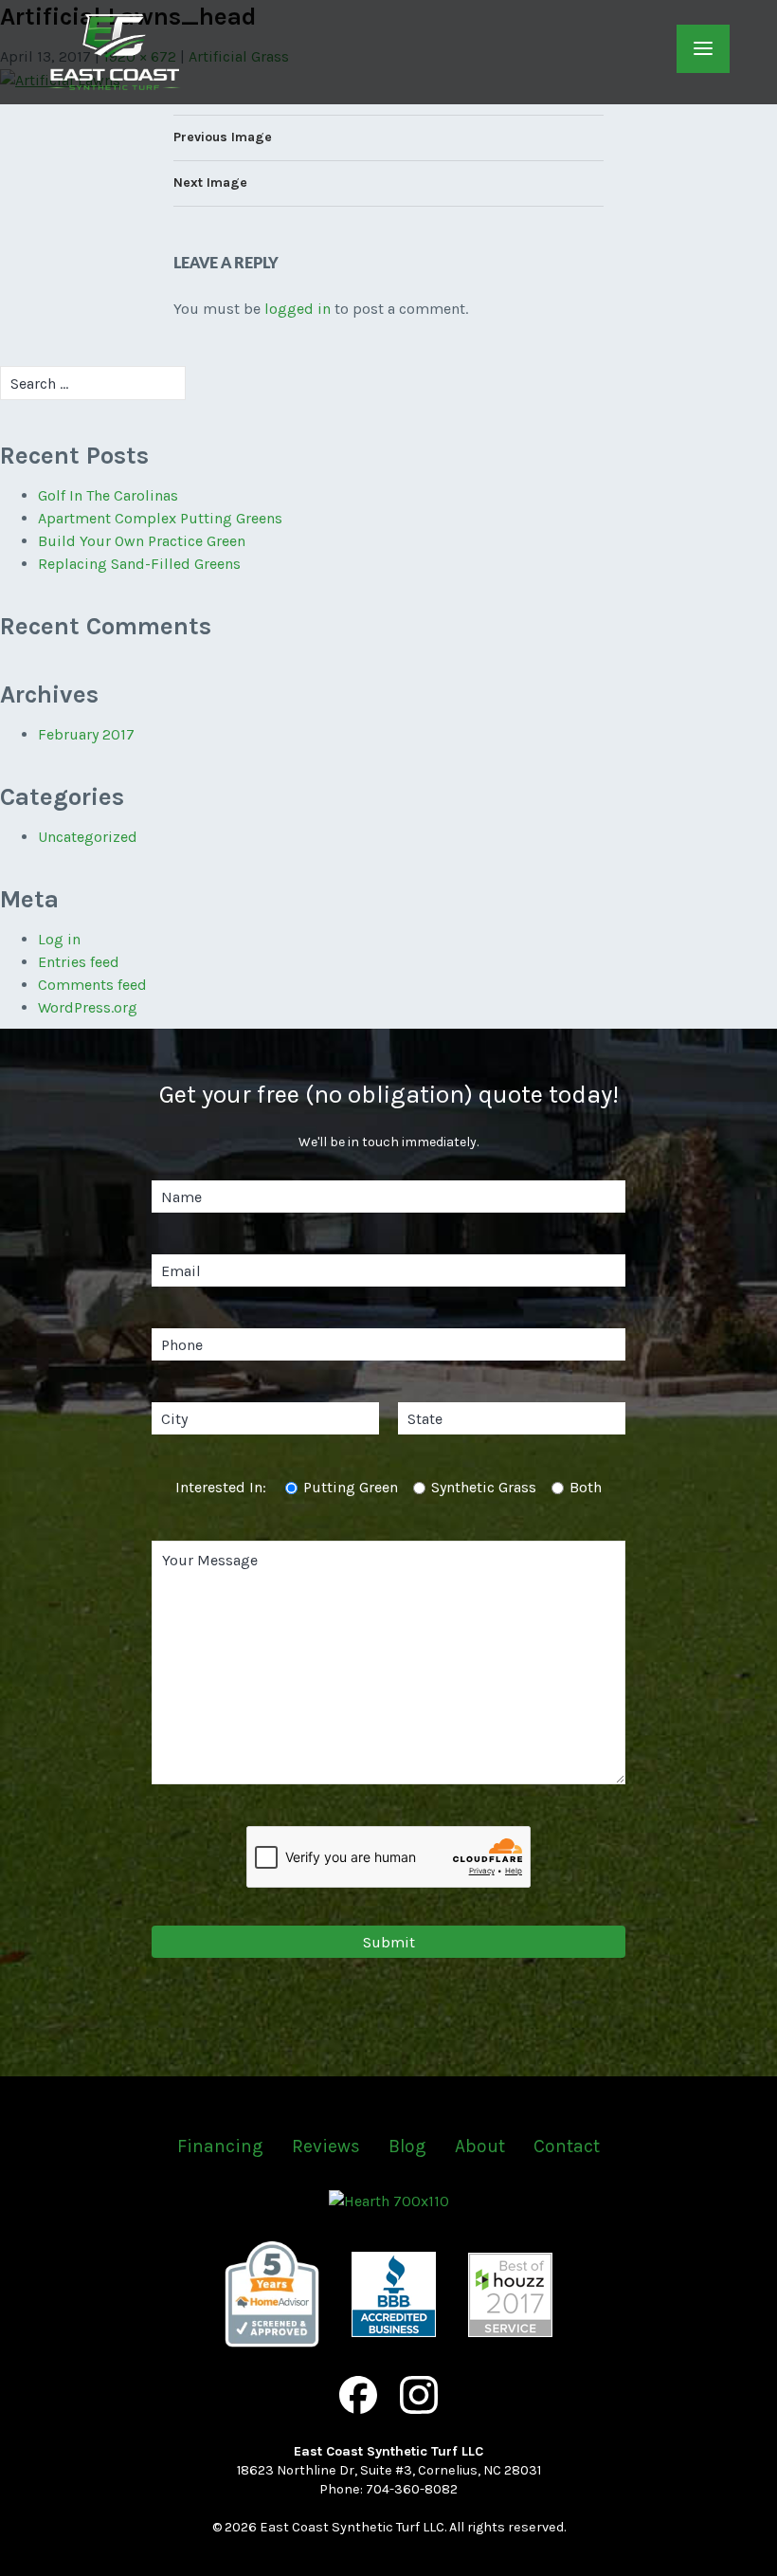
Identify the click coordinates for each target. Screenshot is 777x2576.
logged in (298, 309)
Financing (220, 2146)
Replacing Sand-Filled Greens (139, 564)
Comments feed (92, 985)
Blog (407, 2146)
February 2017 (86, 734)
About (480, 2146)
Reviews (326, 2146)
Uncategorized (88, 837)
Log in (59, 939)
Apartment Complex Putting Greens (160, 518)
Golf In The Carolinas (108, 495)
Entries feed (79, 962)
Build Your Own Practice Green (142, 541)
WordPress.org (88, 1007)
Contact (567, 2146)
